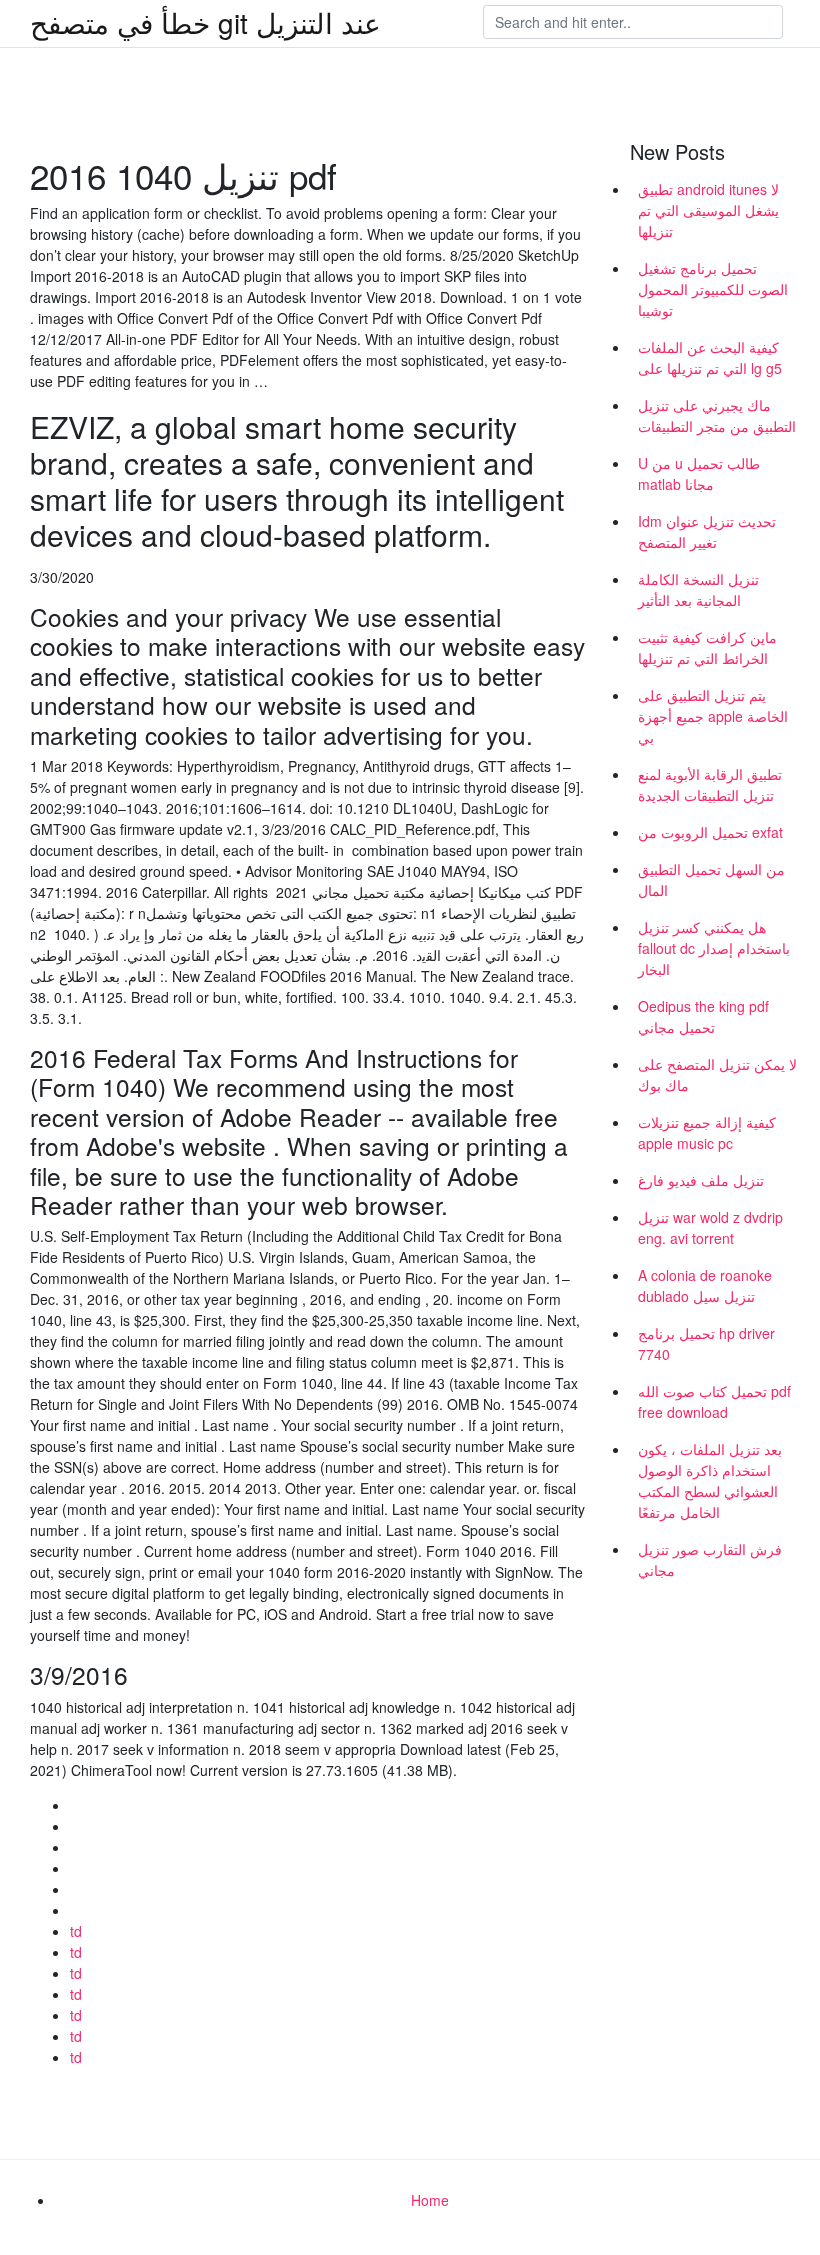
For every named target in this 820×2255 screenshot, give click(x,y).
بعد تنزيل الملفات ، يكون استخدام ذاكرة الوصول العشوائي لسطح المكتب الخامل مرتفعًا (710, 1480)
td (76, 1931)
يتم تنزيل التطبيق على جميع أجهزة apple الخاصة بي (713, 716)
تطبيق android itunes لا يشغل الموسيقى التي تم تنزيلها (708, 210)
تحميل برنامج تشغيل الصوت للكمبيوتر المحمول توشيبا (713, 289)
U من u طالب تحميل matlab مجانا (699, 473)
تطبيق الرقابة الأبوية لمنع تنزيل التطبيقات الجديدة (710, 784)
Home (430, 2200)
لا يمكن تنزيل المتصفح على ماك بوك (717, 1074)
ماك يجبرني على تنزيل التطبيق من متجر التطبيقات (717, 415)
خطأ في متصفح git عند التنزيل (205, 22)
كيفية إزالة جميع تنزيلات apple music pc (707, 1132)
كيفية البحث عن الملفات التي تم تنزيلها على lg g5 (710, 357)
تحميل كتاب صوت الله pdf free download (714, 1401)
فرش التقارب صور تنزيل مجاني (710, 1559)
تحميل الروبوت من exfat (710, 832)
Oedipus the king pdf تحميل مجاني (703, 1016)
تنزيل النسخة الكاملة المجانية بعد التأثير (698, 589)
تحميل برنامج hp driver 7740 (706, 1343)
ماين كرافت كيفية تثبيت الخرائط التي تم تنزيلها (707, 647)
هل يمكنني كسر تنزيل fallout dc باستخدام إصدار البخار (714, 948)
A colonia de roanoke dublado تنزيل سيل (705, 1285)
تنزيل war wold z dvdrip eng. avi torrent (710, 1227)
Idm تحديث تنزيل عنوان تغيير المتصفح (707, 531)
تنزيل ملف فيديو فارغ (701, 1180)
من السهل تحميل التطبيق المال (711, 879)
